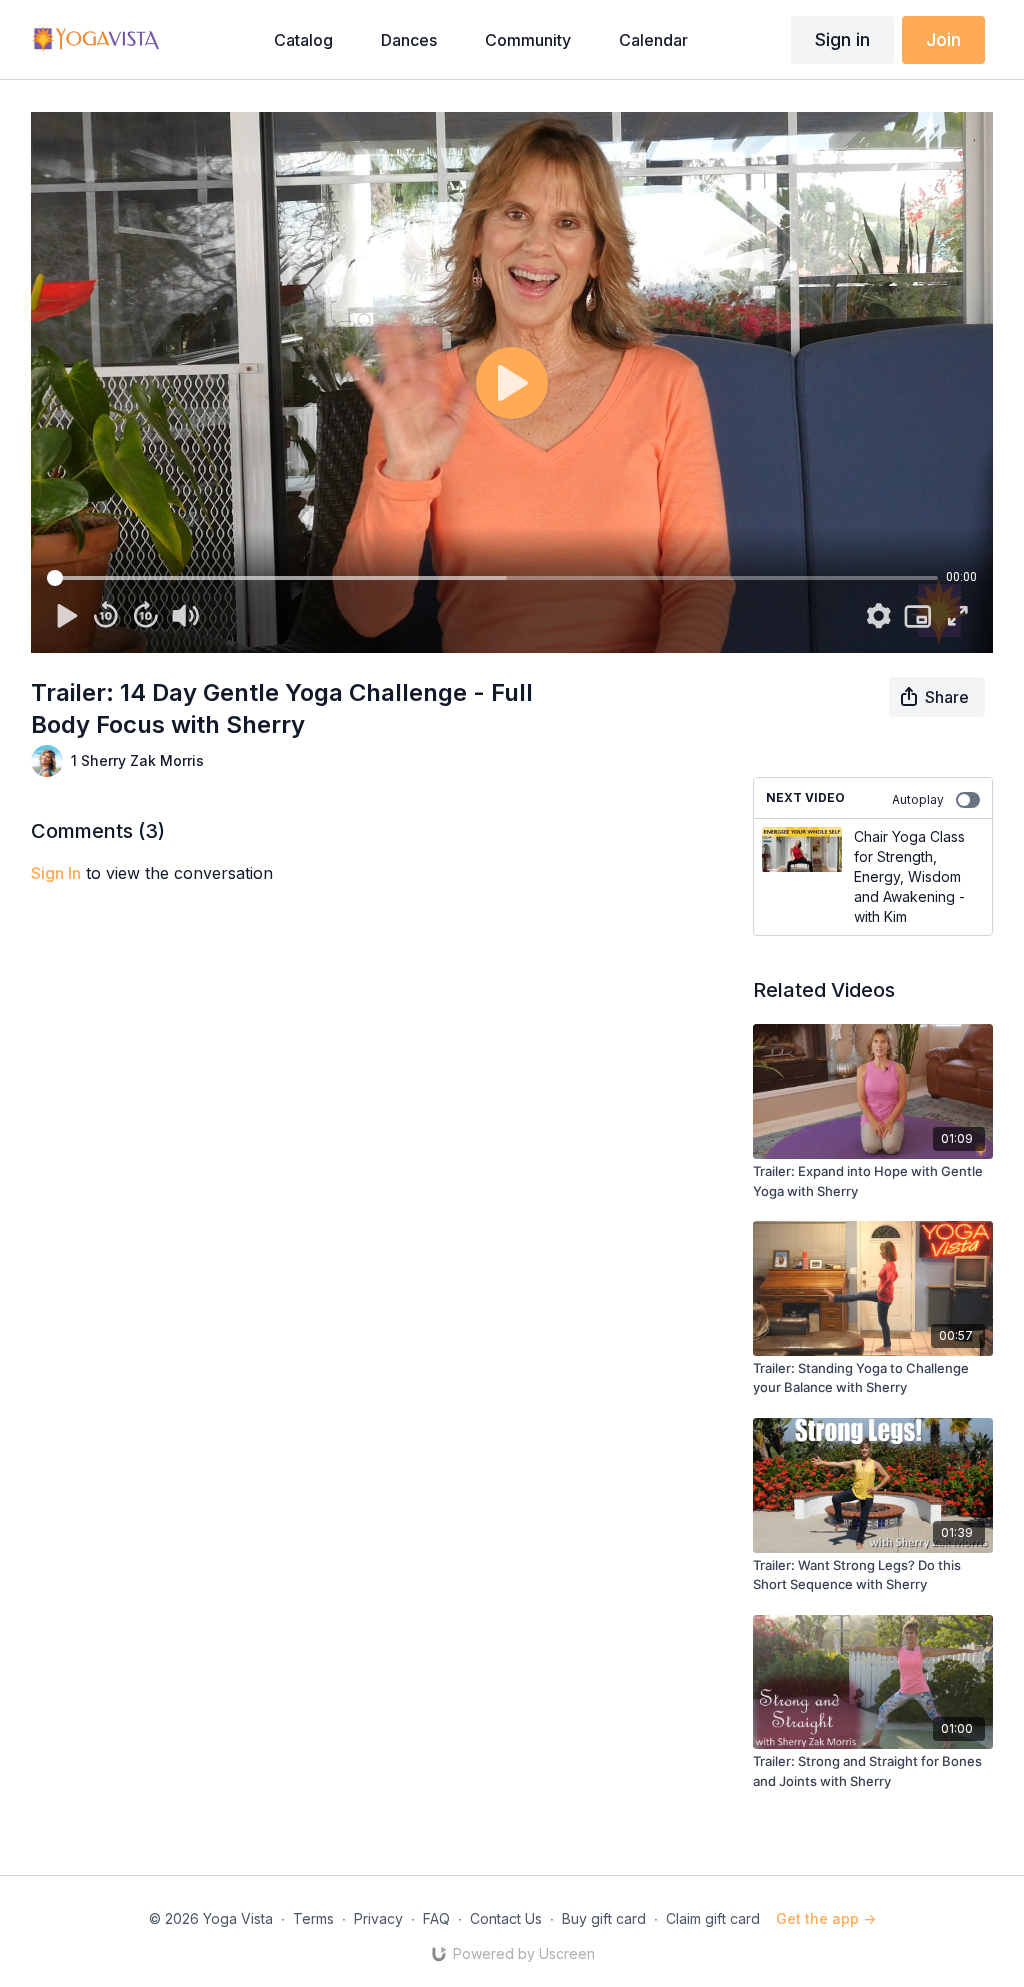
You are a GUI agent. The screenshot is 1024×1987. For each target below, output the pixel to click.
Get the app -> (826, 1918)
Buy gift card (604, 1918)
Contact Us (506, 1918)
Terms (313, 1918)
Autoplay (918, 799)
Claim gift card (713, 1918)
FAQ (436, 1918)
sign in (56, 873)
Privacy (378, 1918)
